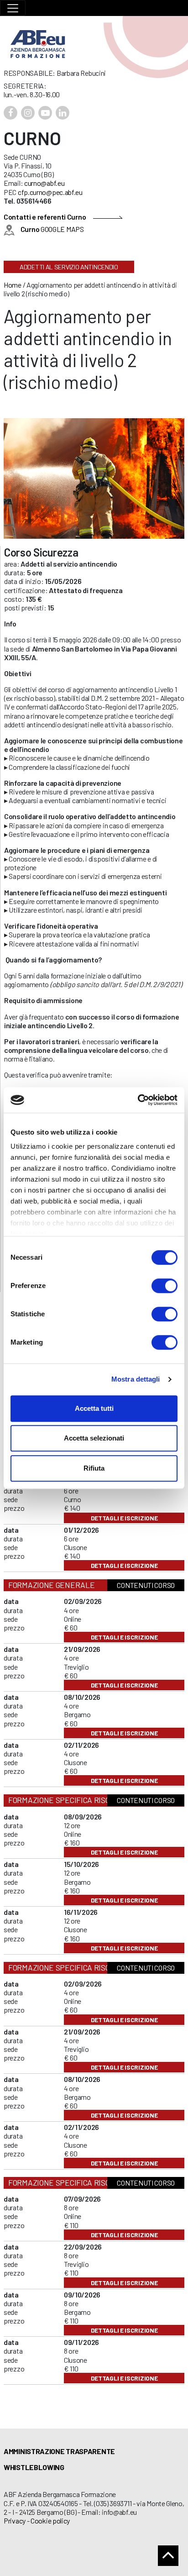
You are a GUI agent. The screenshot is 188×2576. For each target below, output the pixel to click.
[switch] (164, 1286)
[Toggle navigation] (13, 8)
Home (13, 285)
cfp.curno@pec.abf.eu (50, 192)
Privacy (15, 2521)
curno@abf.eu (44, 183)
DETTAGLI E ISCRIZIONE (124, 1518)
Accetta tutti (94, 1408)
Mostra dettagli (136, 1379)
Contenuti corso (146, 1585)
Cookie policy (50, 2521)
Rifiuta (94, 1468)
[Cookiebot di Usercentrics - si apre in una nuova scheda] (138, 1100)
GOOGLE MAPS (52, 229)
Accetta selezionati (94, 1438)
